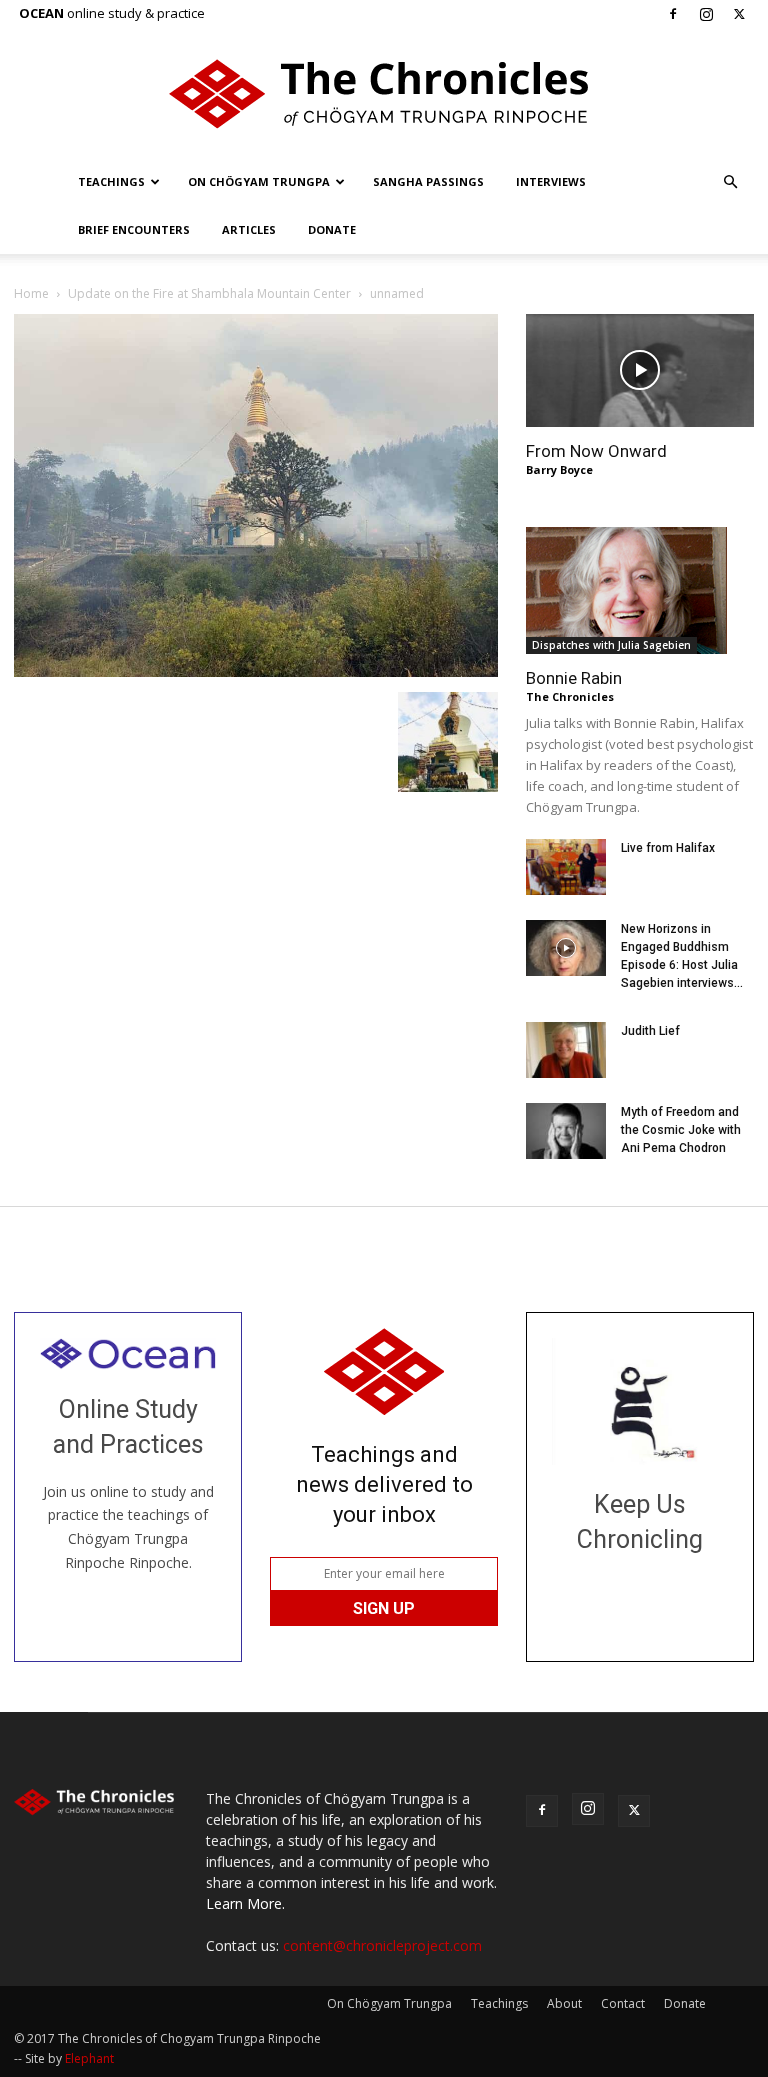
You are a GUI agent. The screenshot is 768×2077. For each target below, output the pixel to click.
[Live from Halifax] (566, 867)
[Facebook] (673, 14)
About (564, 2003)
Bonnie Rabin (574, 678)
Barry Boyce (559, 469)
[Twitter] (739, 14)
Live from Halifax (668, 848)
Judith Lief (650, 1031)
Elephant (89, 2058)
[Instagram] (706, 14)
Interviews (551, 181)
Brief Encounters (134, 229)
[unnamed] (256, 671)
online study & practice (112, 13)
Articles (249, 229)
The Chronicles (570, 696)
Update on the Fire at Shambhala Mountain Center (209, 293)
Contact (623, 2003)
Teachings (111, 181)
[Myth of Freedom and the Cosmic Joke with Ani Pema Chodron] (566, 1131)
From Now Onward (596, 451)
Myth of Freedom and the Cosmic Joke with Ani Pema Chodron (681, 1130)
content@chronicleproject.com (382, 1945)
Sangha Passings (428, 181)
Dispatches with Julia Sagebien (611, 645)
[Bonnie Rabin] (640, 590)
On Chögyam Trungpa (259, 181)
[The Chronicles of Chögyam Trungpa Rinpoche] (384, 94)
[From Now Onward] (640, 370)
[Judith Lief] (566, 1050)
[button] (730, 182)
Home (31, 293)
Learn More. (245, 1903)
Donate (332, 229)
